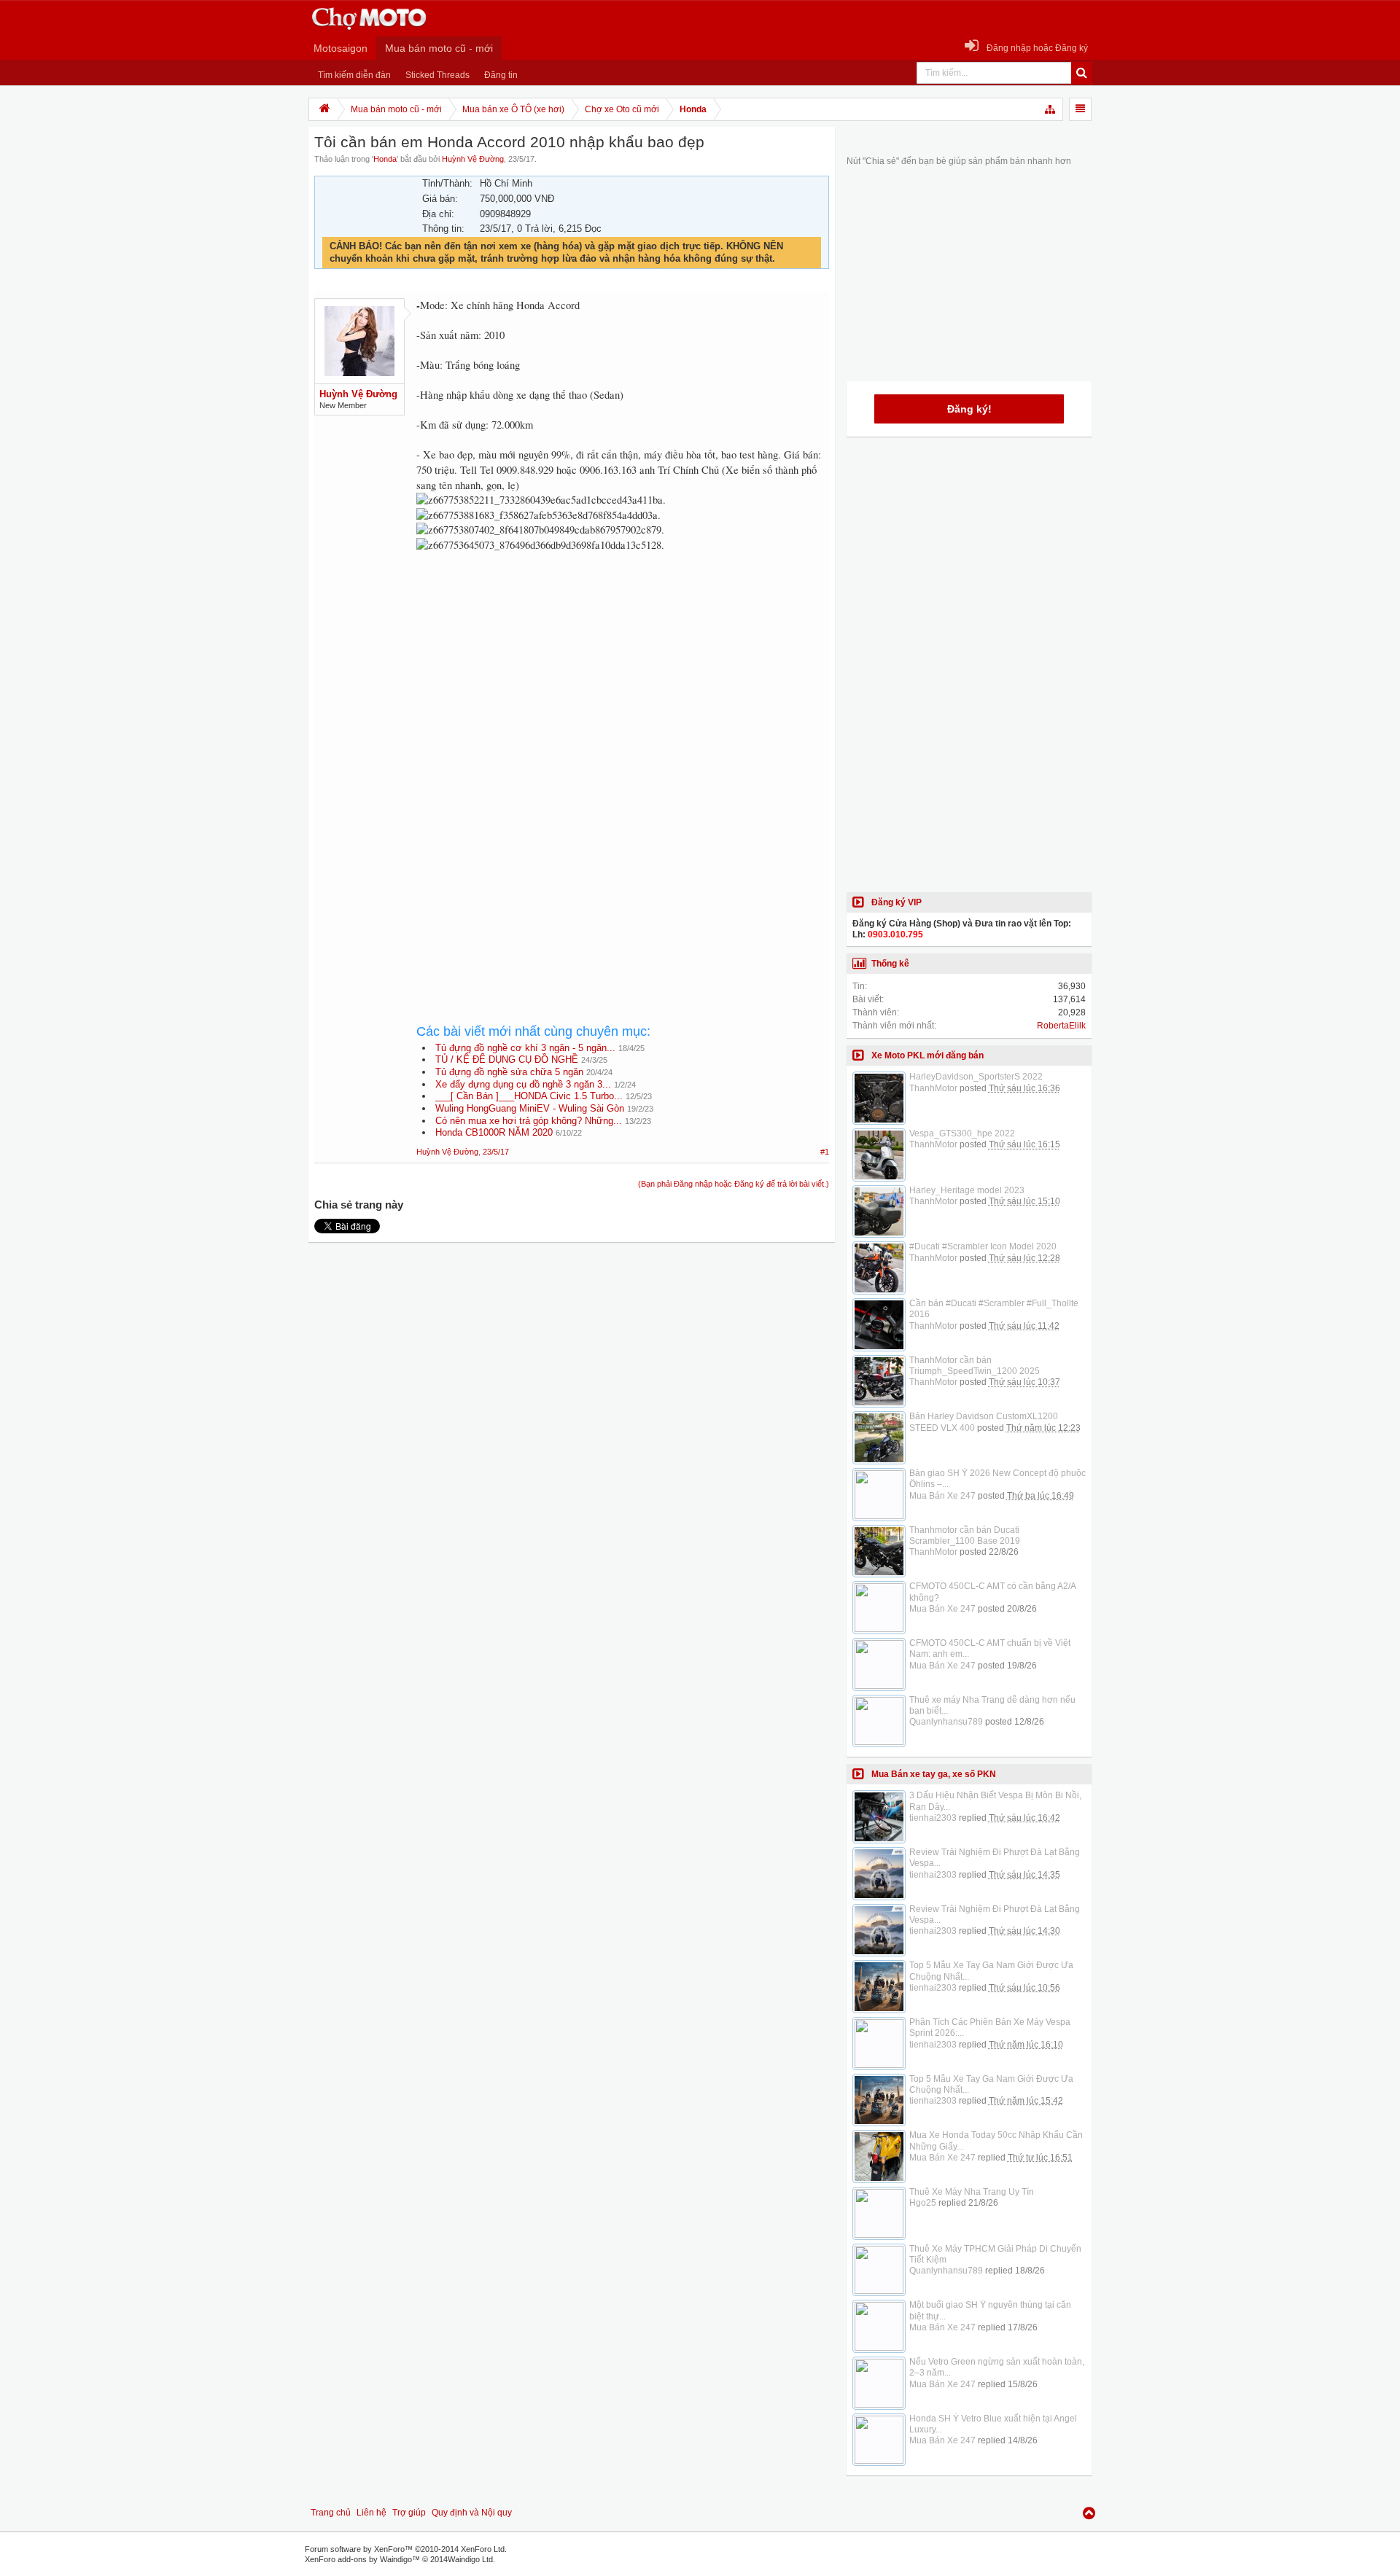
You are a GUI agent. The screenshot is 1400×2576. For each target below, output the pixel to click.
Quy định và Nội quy (472, 2513)
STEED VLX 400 (942, 1428)
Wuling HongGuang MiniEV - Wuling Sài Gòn (530, 1108)
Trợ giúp (409, 2513)
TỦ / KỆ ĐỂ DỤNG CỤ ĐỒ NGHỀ (507, 1059)
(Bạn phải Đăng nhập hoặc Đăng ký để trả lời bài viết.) (734, 1184)
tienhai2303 (933, 1818)
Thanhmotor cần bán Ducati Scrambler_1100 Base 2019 (965, 1535)
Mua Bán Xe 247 (942, 1496)
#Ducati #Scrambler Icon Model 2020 (983, 1246)
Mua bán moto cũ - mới (439, 48)
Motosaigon (341, 48)
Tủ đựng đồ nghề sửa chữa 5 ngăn (509, 1072)
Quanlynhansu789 (946, 1722)
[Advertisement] (623, 685)
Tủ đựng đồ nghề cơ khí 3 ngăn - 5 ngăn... (525, 1048)
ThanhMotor (933, 1088)
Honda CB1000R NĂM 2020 (494, 1132)
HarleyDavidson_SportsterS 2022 (976, 1077)
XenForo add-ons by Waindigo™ (362, 2559)
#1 (825, 1152)
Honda (385, 159)
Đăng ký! (969, 409)
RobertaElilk (1061, 1026)
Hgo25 (923, 2203)
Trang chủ (331, 2513)
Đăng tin (501, 75)
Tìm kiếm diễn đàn (354, 75)
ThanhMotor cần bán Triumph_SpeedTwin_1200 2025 (975, 1366)
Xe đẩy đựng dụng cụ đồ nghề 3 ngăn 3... (523, 1084)
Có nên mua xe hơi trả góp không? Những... (529, 1121)
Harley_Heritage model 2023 (967, 1190)
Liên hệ (372, 2513)
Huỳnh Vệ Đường (473, 159)
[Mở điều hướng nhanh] (1051, 109)
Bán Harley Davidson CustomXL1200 (984, 1416)
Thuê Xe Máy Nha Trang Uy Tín (972, 2192)
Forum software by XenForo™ (406, 2549)
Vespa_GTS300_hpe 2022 (962, 1133)
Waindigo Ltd (470, 2559)
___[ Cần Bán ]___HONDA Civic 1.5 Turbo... (529, 1096)
